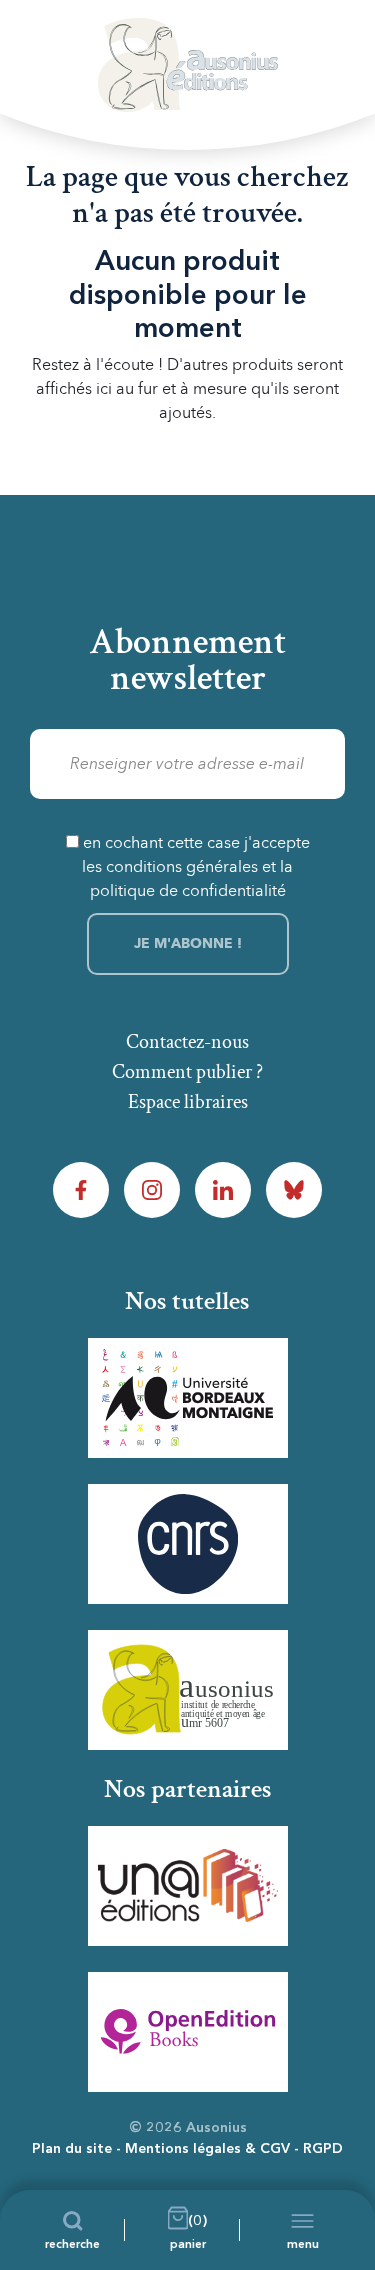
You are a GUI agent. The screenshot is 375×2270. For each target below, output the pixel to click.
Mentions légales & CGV (207, 2149)
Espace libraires (188, 1102)
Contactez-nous (187, 1042)
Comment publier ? (187, 1072)
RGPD (323, 2149)
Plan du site (72, 2149)
